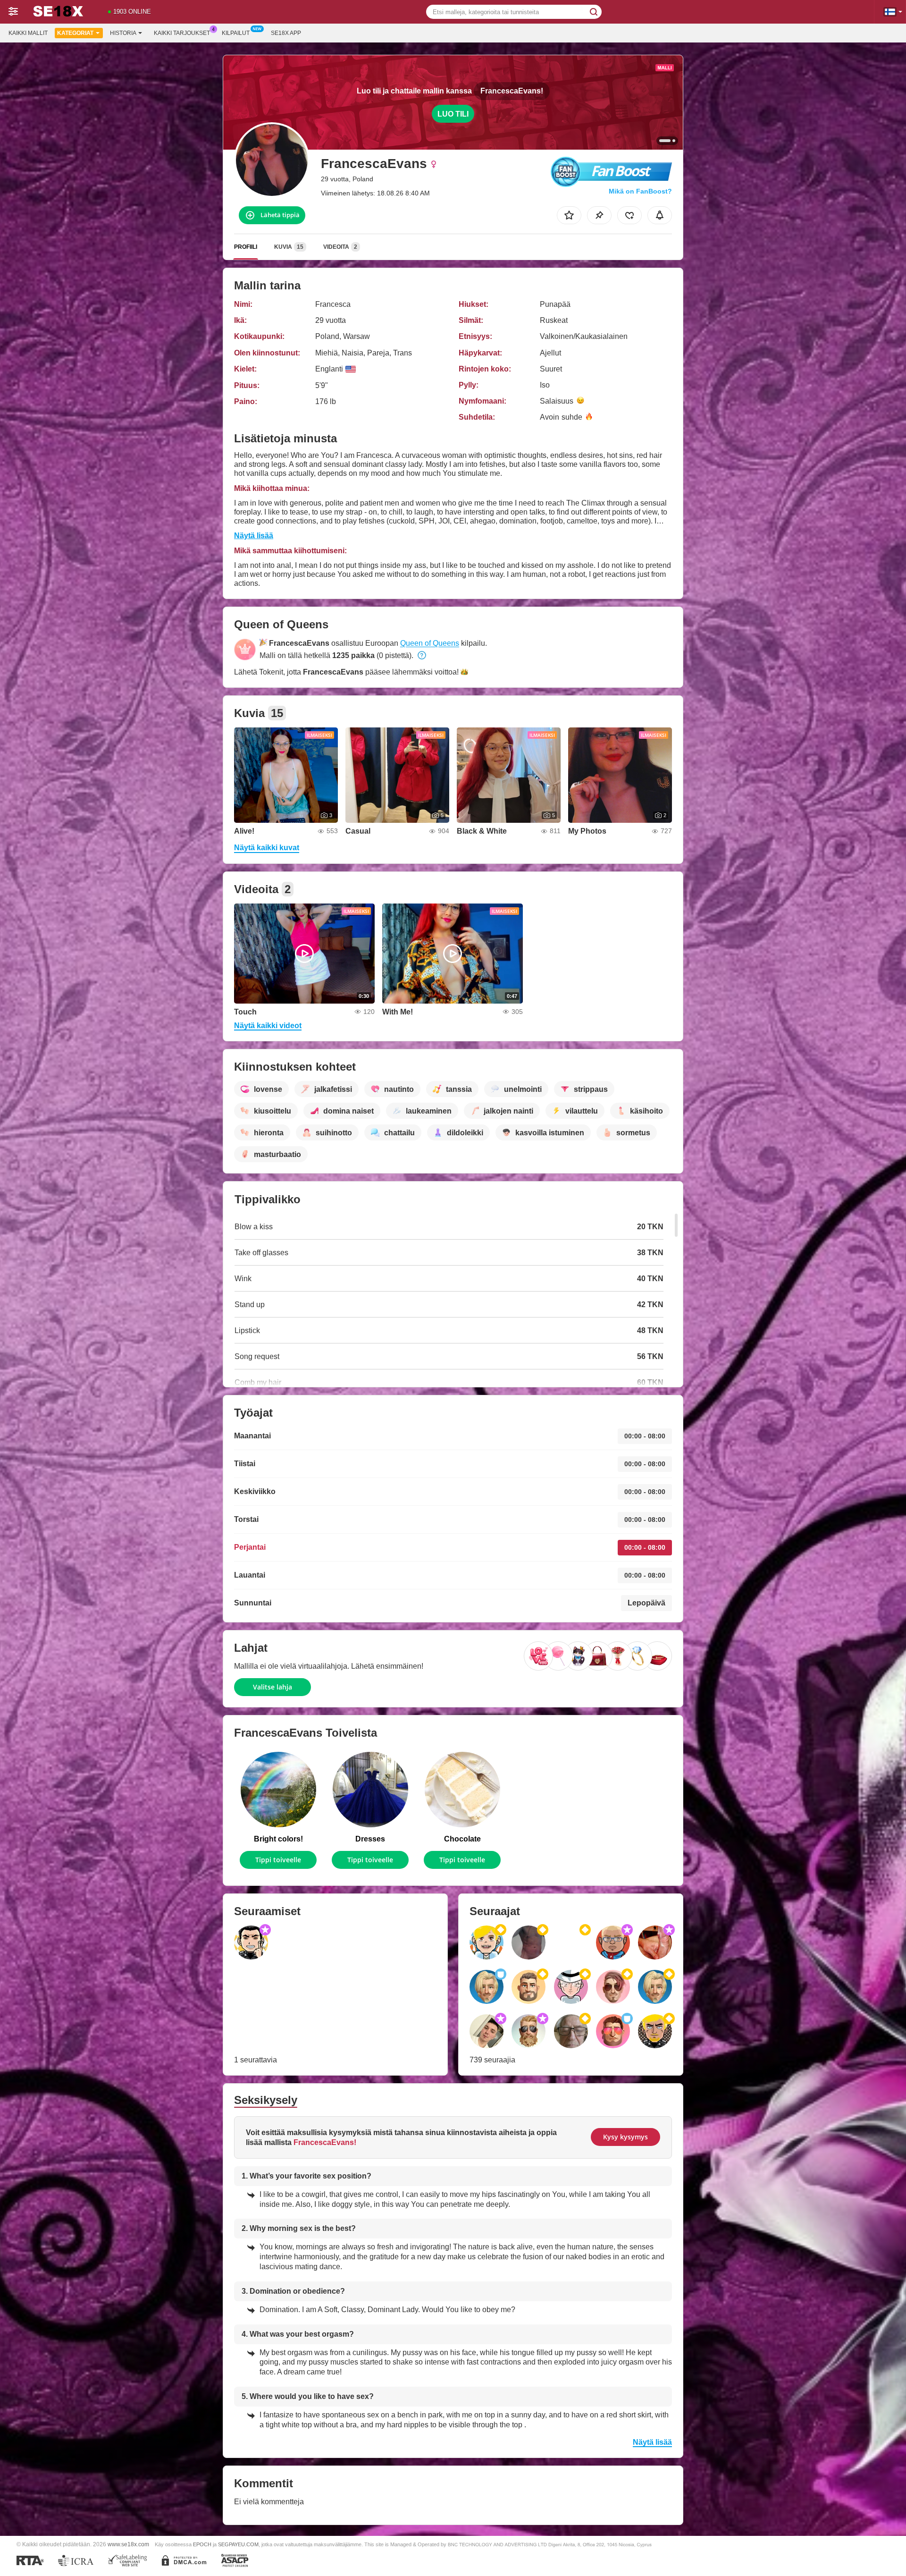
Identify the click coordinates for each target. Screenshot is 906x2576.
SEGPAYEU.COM (238, 2544)
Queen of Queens (430, 643)
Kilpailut (236, 33)
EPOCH (202, 2544)
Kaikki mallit (28, 33)
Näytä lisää (254, 536)
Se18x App (286, 33)
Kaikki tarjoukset (182, 33)
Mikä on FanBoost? (640, 191)
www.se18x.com (128, 2544)
